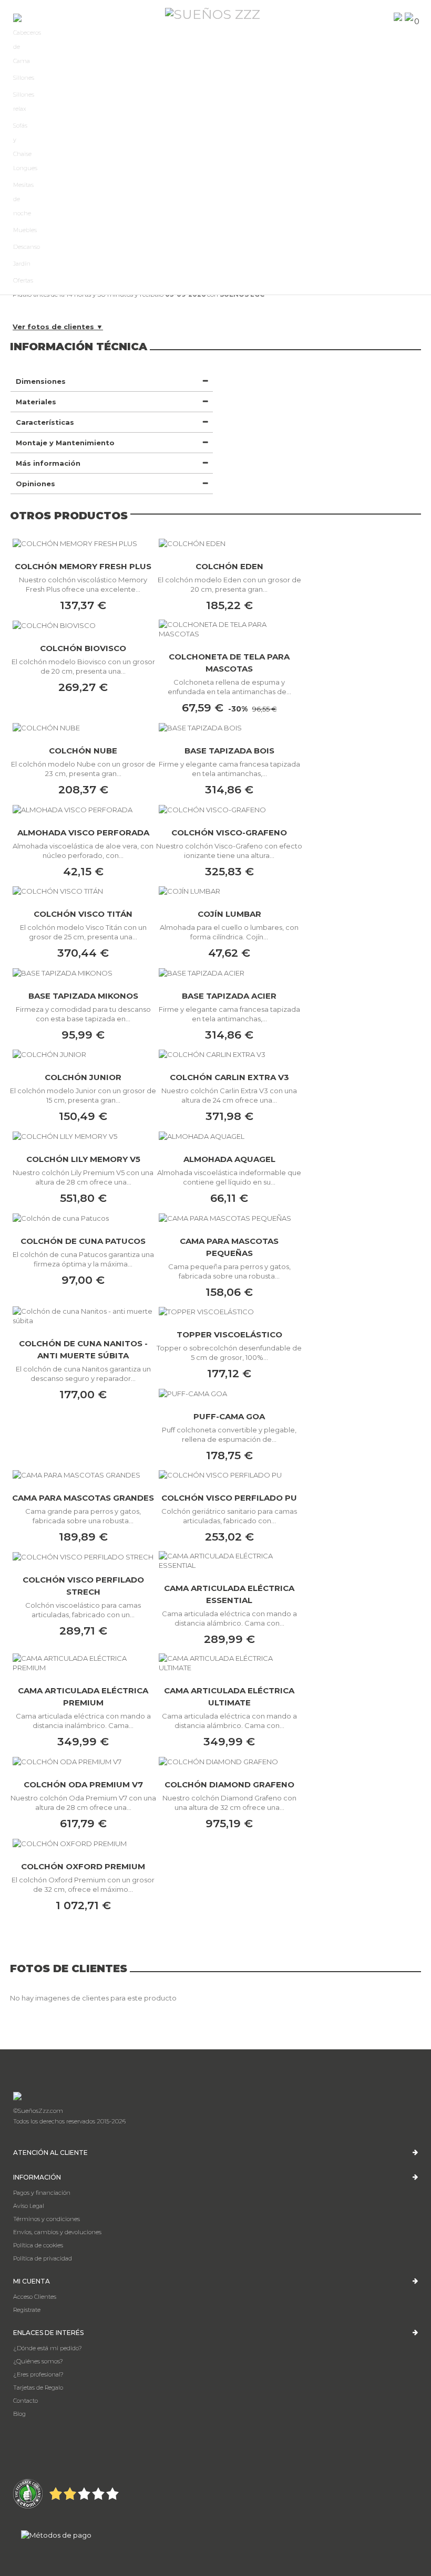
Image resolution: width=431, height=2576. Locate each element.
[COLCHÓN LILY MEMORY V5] (83, 1136)
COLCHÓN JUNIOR (83, 1077)
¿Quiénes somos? (38, 2361)
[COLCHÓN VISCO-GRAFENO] (229, 809)
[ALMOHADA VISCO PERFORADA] (83, 809)
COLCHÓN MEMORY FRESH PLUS (83, 566)
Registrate (27, 2310)
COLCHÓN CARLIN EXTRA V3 (229, 1077)
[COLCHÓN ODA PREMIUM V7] (83, 1761)
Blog (19, 2414)
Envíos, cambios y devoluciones (57, 2232)
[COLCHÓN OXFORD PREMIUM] (83, 1843)
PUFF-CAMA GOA (229, 1416)
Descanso (27, 247)
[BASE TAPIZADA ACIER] (229, 972)
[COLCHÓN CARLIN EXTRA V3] (229, 1054)
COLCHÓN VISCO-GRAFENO (229, 833)
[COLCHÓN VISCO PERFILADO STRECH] (83, 1556)
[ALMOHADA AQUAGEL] (229, 1136)
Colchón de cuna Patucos (83, 1241)
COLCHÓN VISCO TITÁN (83, 914)
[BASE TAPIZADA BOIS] (229, 727)
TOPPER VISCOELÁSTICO (229, 1334)
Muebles (25, 230)
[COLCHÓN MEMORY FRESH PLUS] (83, 543)
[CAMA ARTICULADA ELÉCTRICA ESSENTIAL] (229, 1561)
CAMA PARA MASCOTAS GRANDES (83, 1498)
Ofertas (23, 280)
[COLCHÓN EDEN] (229, 543)
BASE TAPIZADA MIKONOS (83, 996)
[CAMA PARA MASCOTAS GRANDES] (83, 1475)
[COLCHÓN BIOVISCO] (83, 625)
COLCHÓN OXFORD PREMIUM (83, 1866)
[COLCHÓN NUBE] (83, 727)
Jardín (22, 264)
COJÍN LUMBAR (229, 914)
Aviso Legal (29, 2206)
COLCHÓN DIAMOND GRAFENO (229, 1784)
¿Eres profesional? (38, 2374)
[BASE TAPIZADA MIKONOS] (83, 972)
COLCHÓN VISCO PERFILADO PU (229, 1498)
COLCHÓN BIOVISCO (83, 648)
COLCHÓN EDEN (229, 566)
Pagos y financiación (42, 2193)
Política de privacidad (43, 2258)
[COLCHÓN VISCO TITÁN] (83, 891)
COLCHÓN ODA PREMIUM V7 (83, 1784)
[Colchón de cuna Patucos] (83, 1218)
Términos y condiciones (47, 2219)
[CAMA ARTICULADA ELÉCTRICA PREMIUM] (83, 1663)
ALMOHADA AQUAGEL (229, 1159)
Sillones (24, 78)
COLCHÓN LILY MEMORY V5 (83, 1159)
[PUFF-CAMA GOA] (229, 1393)
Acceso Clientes (35, 2297)
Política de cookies (38, 2245)
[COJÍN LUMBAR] (229, 891)
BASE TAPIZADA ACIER (229, 996)
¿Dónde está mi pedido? (48, 2348)
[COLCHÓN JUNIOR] (83, 1054)
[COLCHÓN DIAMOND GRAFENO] (229, 1761)
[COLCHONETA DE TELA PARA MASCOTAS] (229, 629)
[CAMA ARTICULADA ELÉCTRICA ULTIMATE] (229, 1663)
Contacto (25, 2401)
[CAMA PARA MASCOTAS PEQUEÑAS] (229, 1218)
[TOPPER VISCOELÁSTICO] (229, 1312)
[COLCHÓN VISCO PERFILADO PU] (229, 1475)
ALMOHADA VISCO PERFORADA (83, 833)
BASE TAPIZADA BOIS (229, 751)
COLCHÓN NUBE (83, 751)
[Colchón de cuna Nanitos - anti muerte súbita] (83, 1316)
